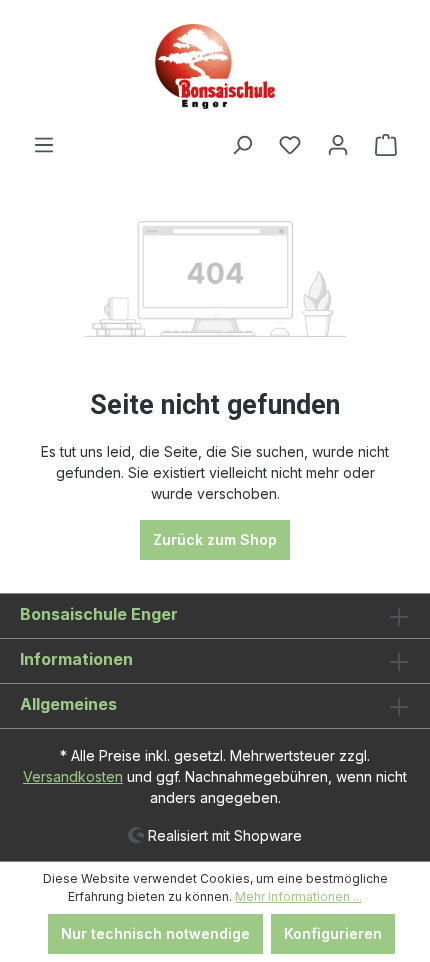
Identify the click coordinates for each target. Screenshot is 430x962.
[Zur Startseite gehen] (215, 66)
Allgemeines (68, 704)
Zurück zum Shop (215, 539)
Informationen (76, 659)
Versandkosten (73, 776)
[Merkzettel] (290, 145)
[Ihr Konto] (338, 145)
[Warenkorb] (386, 145)
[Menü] (44, 145)
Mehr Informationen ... (298, 896)
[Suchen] (242, 145)
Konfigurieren (333, 933)
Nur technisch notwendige (155, 933)
